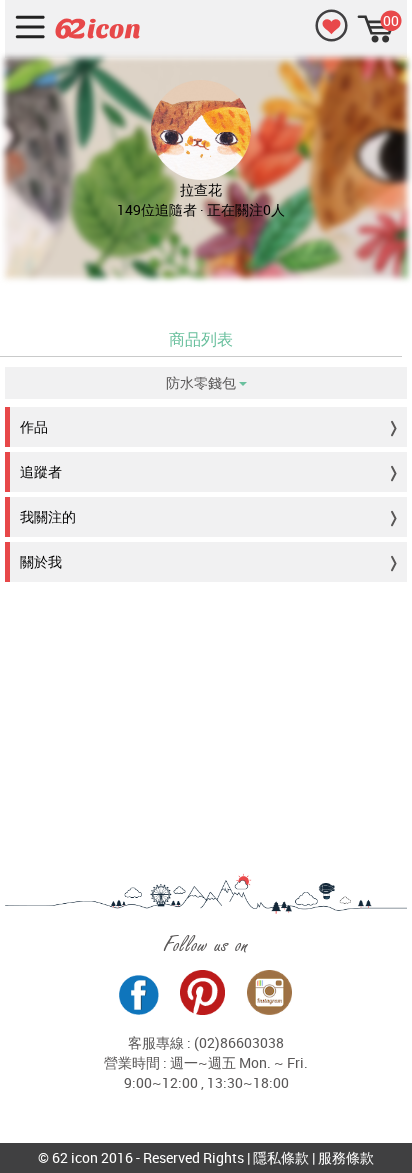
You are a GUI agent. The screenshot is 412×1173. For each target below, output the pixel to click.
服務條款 (346, 1157)
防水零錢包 (202, 382)
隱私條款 (281, 1157)
